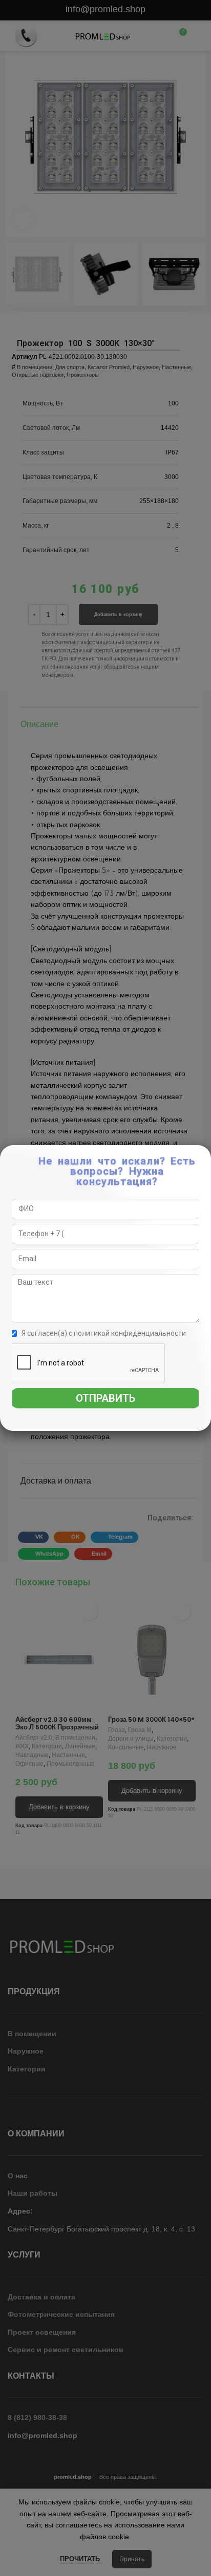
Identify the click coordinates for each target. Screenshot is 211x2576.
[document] (105, 1288)
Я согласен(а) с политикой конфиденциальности (104, 1333)
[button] (204, 1158)
